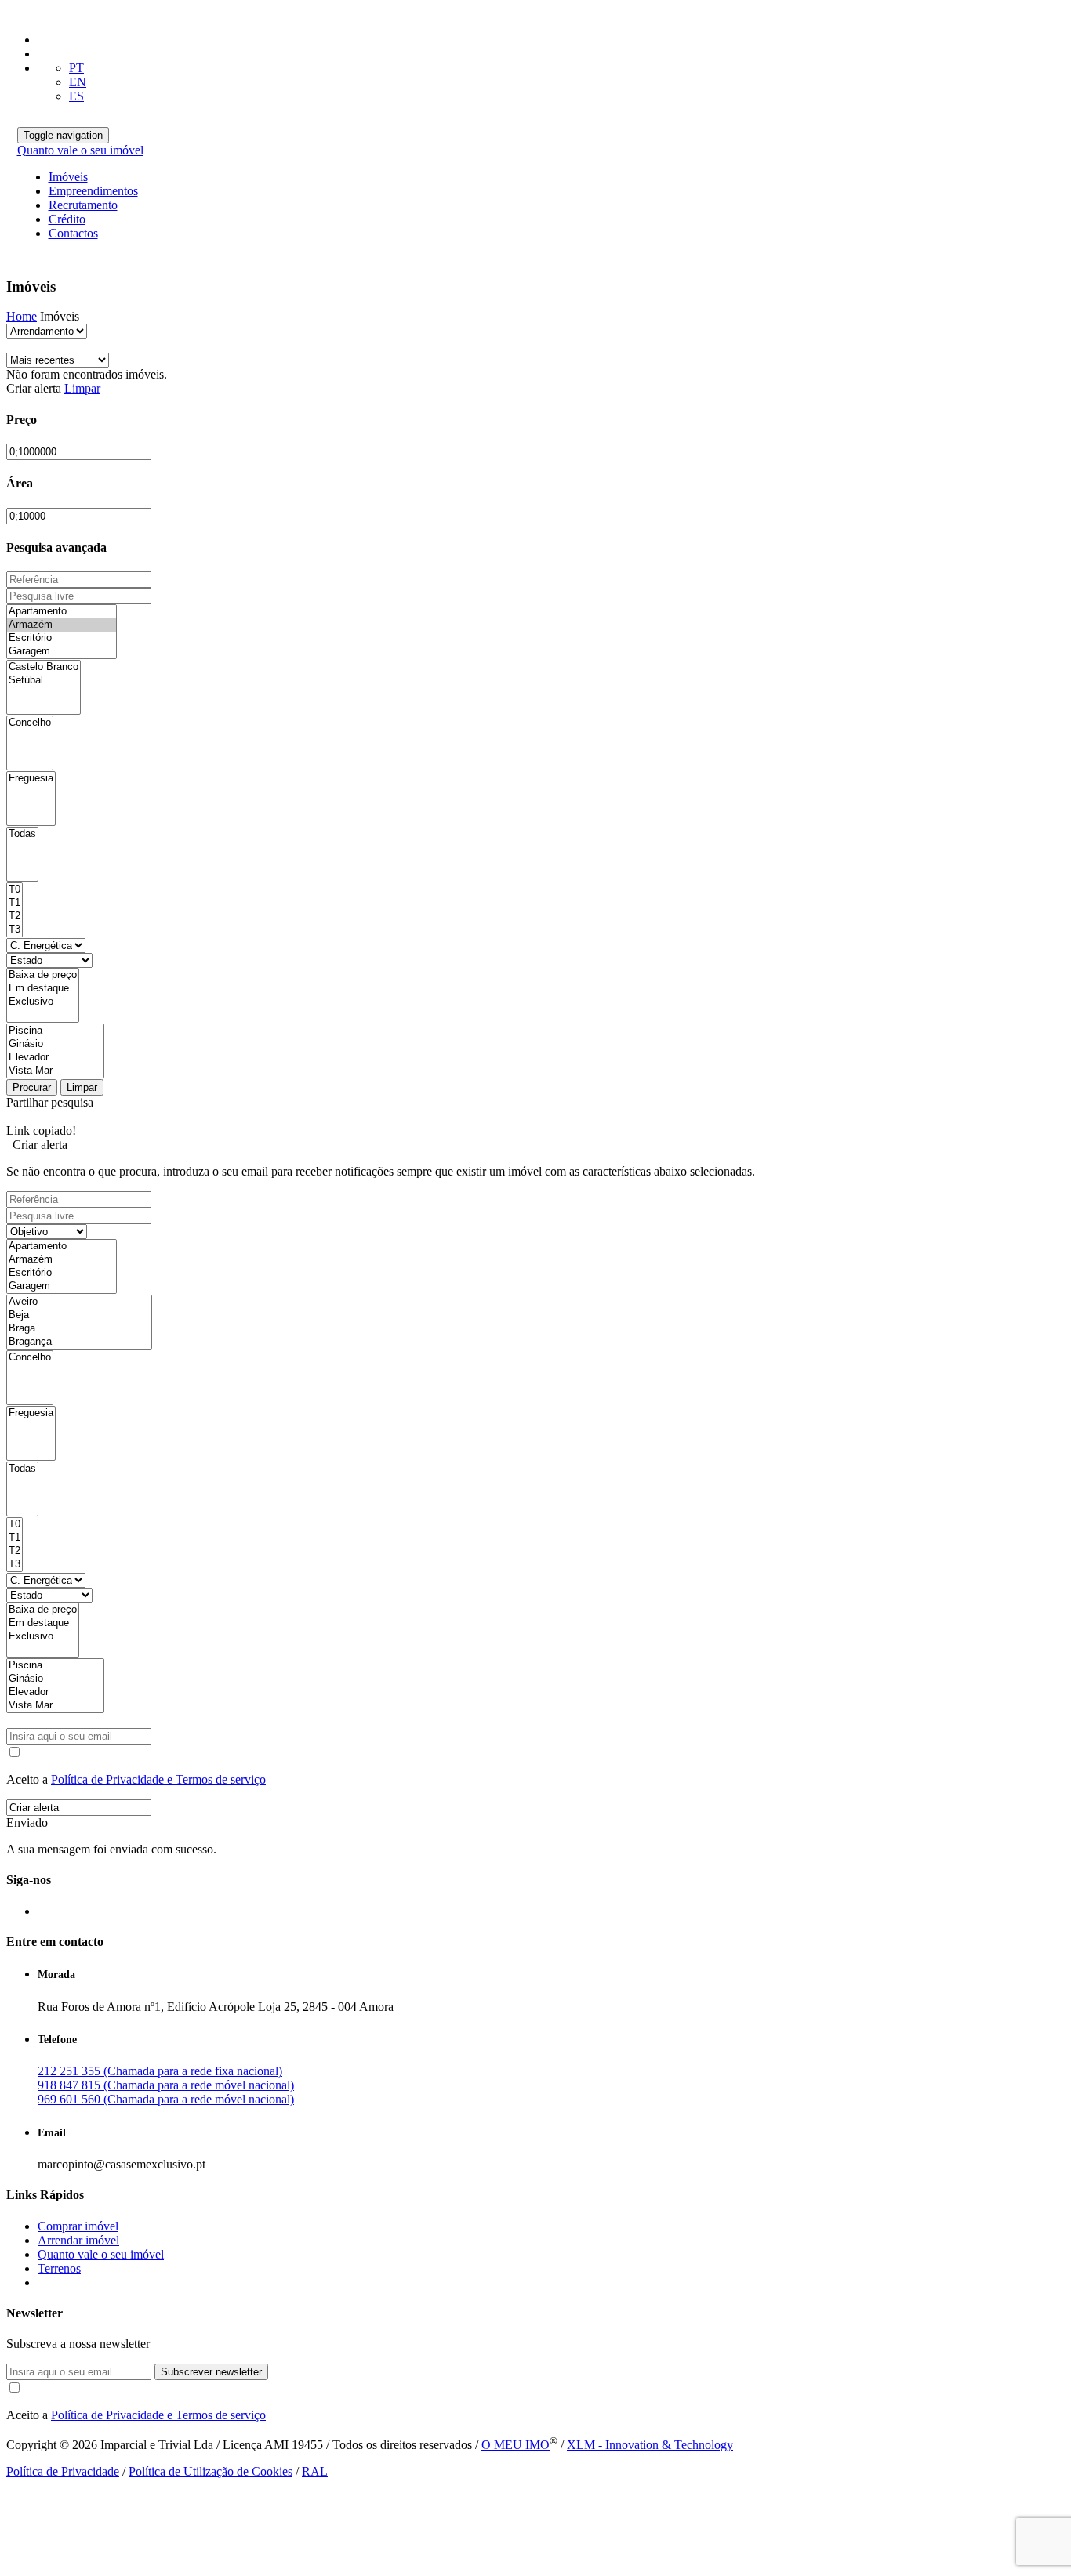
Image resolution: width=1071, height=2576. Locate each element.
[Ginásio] (55, 1044)
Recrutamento (83, 205)
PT (76, 68)
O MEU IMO (516, 2445)
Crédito (67, 219)
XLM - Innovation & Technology (650, 2445)
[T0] (15, 890)
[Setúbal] (44, 681)
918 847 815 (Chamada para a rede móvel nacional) (166, 2085)
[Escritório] (62, 638)
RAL (315, 2471)
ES (76, 96)
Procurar (32, 1087)
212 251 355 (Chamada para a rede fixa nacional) (160, 2071)
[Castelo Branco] (44, 667)
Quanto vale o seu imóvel (80, 150)
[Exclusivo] (43, 1002)
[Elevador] (55, 1058)
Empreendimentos (93, 191)
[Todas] (22, 834)
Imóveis (68, 177)
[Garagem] (62, 652)
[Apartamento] (62, 612)
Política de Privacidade (63, 2471)
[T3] (15, 930)
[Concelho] (30, 723)
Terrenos (59, 2268)
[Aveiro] (79, 1302)
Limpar (82, 388)
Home (22, 316)
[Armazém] (62, 625)
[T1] (15, 903)
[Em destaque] (43, 989)
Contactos (73, 233)
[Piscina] (55, 1031)
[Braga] (79, 1329)
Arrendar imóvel (78, 2240)
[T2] (15, 917)
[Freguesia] (31, 779)
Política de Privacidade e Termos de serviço (158, 1779)
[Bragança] (79, 1342)
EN (78, 82)
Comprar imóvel (78, 2226)
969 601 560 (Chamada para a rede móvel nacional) (166, 2099)
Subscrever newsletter (211, 2372)
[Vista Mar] (55, 1071)
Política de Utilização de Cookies (211, 2471)
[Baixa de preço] (43, 975)
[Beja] (79, 1315)
